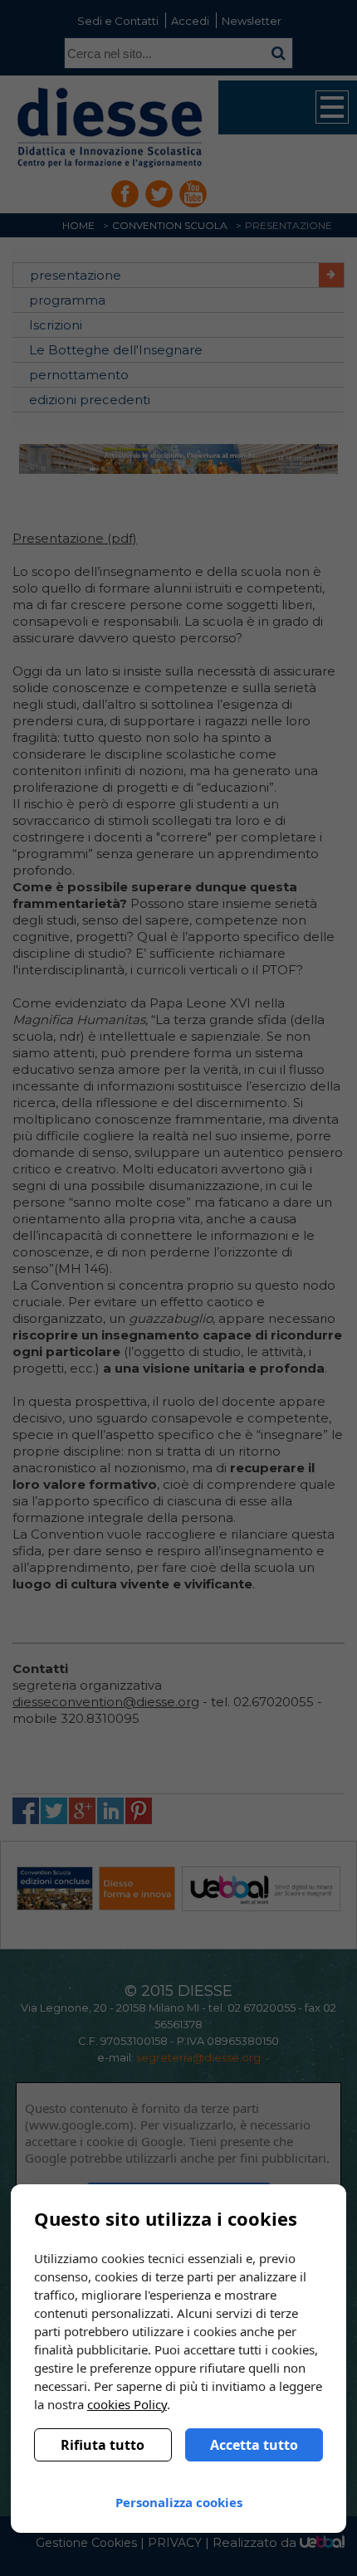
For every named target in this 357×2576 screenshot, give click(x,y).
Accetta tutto (254, 2445)
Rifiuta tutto (103, 2445)
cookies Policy (127, 2404)
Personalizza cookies (179, 2502)
